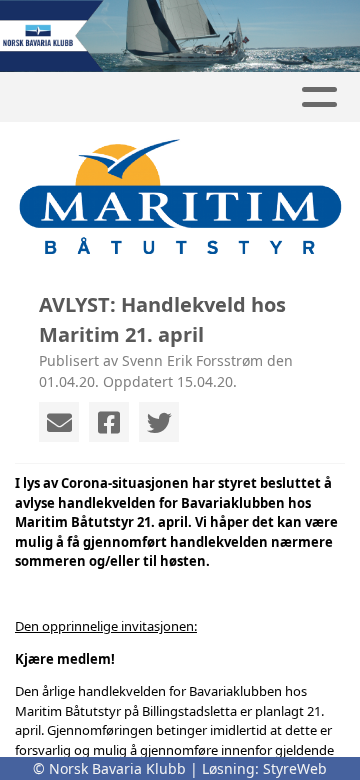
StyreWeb (295, 768)
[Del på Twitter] (159, 422)
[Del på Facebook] (109, 422)
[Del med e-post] (59, 422)
